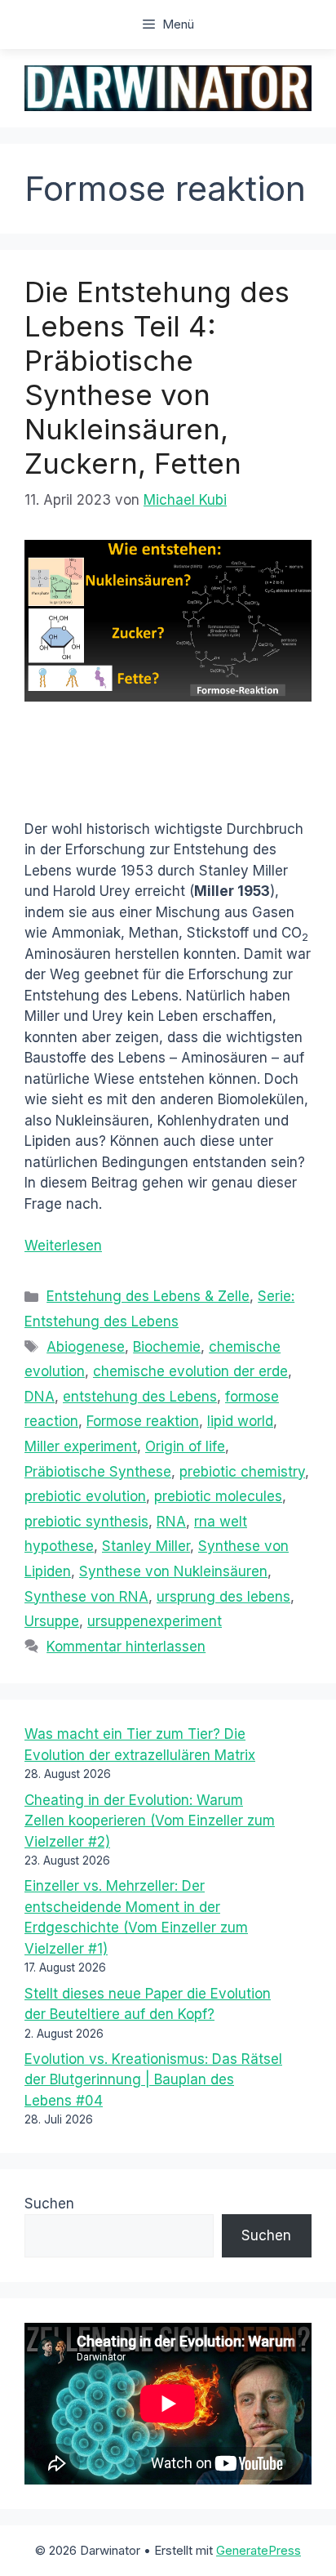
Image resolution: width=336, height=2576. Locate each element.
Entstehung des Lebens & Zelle (148, 1296)
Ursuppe (52, 1621)
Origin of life (185, 1446)
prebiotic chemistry (242, 1472)
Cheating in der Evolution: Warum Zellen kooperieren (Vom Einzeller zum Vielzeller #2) (150, 1821)
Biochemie (167, 1347)
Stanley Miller (146, 1546)
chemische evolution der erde (190, 1371)
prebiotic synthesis (86, 1522)
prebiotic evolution (85, 1496)
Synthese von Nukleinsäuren (173, 1571)
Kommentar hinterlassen (126, 1647)
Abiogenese (86, 1347)
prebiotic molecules (218, 1496)
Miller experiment (81, 1446)
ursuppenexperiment (155, 1621)
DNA (40, 1397)
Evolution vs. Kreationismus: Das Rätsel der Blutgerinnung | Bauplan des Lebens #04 (153, 2080)
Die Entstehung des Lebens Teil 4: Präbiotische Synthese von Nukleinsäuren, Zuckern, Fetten (157, 377)
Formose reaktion (143, 1421)
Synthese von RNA (86, 1597)
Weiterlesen (63, 1246)
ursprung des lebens (223, 1597)
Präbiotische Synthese (98, 1472)
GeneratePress (259, 2550)
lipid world (240, 1421)
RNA (171, 1522)
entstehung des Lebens (140, 1397)
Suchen (49, 2204)
